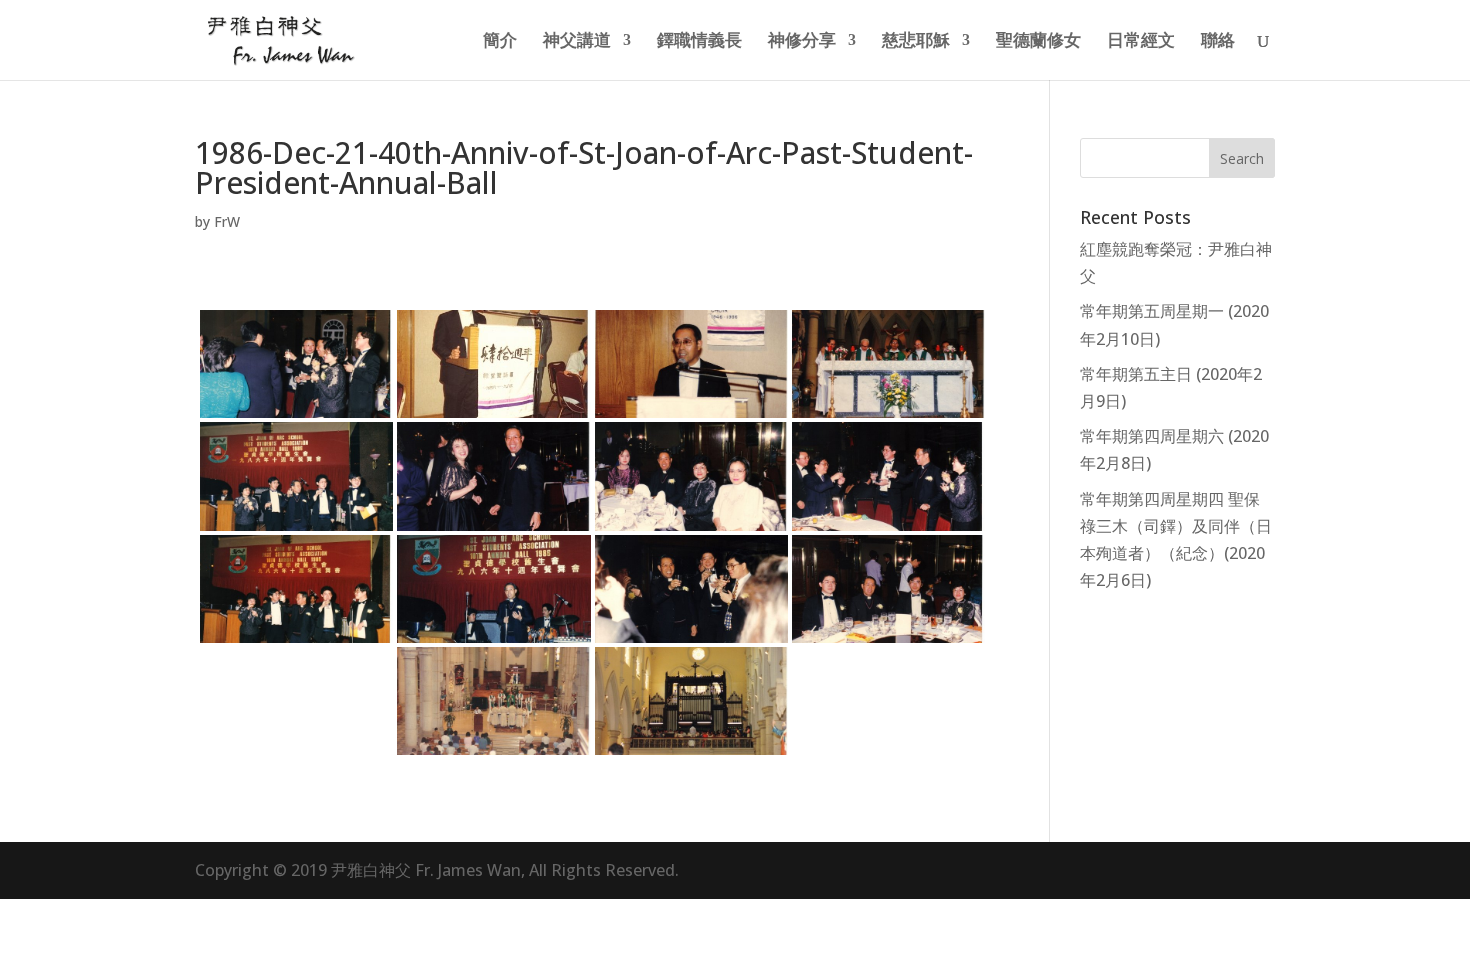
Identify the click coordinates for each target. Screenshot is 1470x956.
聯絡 (1218, 42)
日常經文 (1141, 42)
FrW (227, 221)
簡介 (500, 42)
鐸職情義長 (699, 42)
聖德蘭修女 (1038, 42)
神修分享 (802, 42)
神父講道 (577, 42)
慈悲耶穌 (916, 42)
